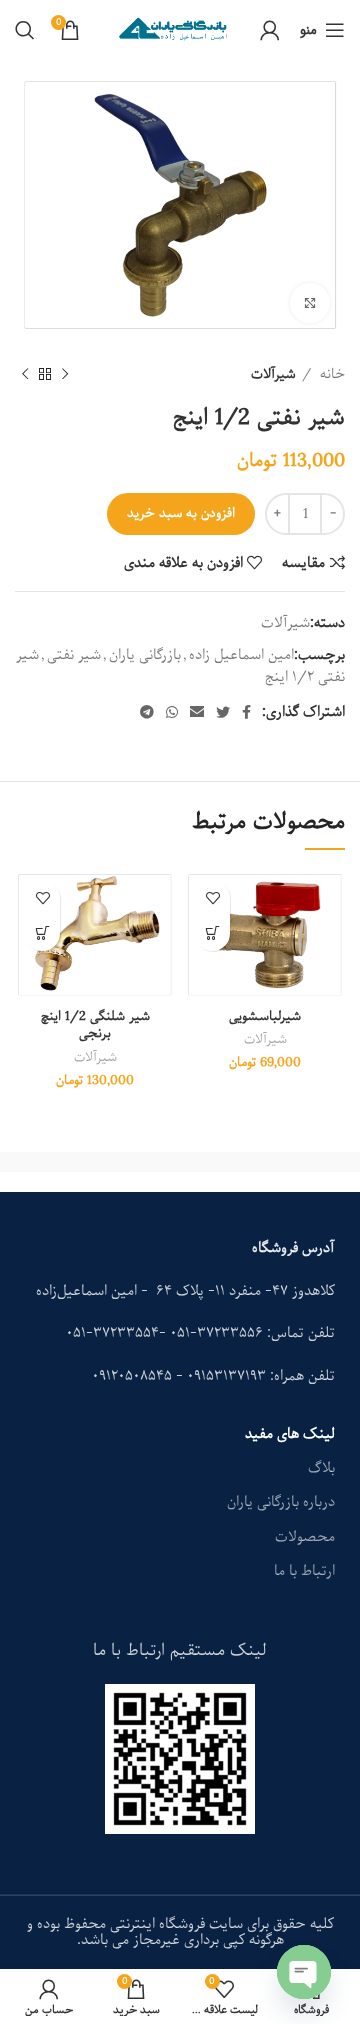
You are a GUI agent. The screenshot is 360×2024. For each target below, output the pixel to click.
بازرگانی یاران (145, 655)
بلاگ (321, 1468)
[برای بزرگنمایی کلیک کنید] (310, 303)
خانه (330, 374)
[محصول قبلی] (65, 374)
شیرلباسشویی (265, 1016)
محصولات (305, 1537)
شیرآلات (273, 374)
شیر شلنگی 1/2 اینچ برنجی (95, 1025)
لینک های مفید (290, 1434)
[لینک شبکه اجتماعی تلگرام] (147, 712)
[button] (212, 933)
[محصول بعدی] (25, 374)
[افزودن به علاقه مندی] (212, 898)
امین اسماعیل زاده (241, 655)
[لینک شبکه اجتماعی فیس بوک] (246, 712)
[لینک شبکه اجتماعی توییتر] (223, 712)
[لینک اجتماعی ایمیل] (197, 712)
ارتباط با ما (304, 1571)
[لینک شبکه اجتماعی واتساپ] (172, 712)
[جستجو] (25, 30)
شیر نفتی (74, 655)
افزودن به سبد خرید (181, 513)
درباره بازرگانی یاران (281, 1502)
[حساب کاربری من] (270, 30)
